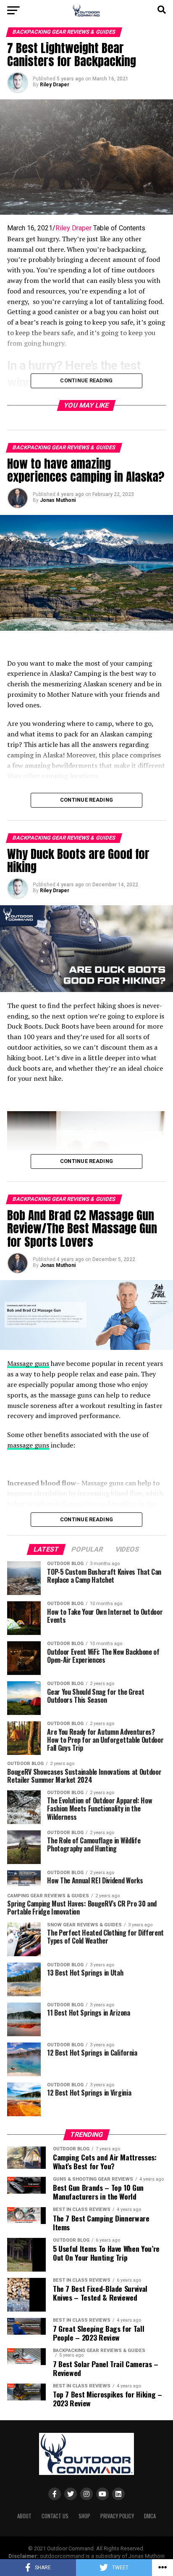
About (24, 2516)
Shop (84, 2516)
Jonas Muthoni (58, 500)
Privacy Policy (117, 2516)
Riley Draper (55, 85)
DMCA (150, 2516)
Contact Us (55, 2516)
